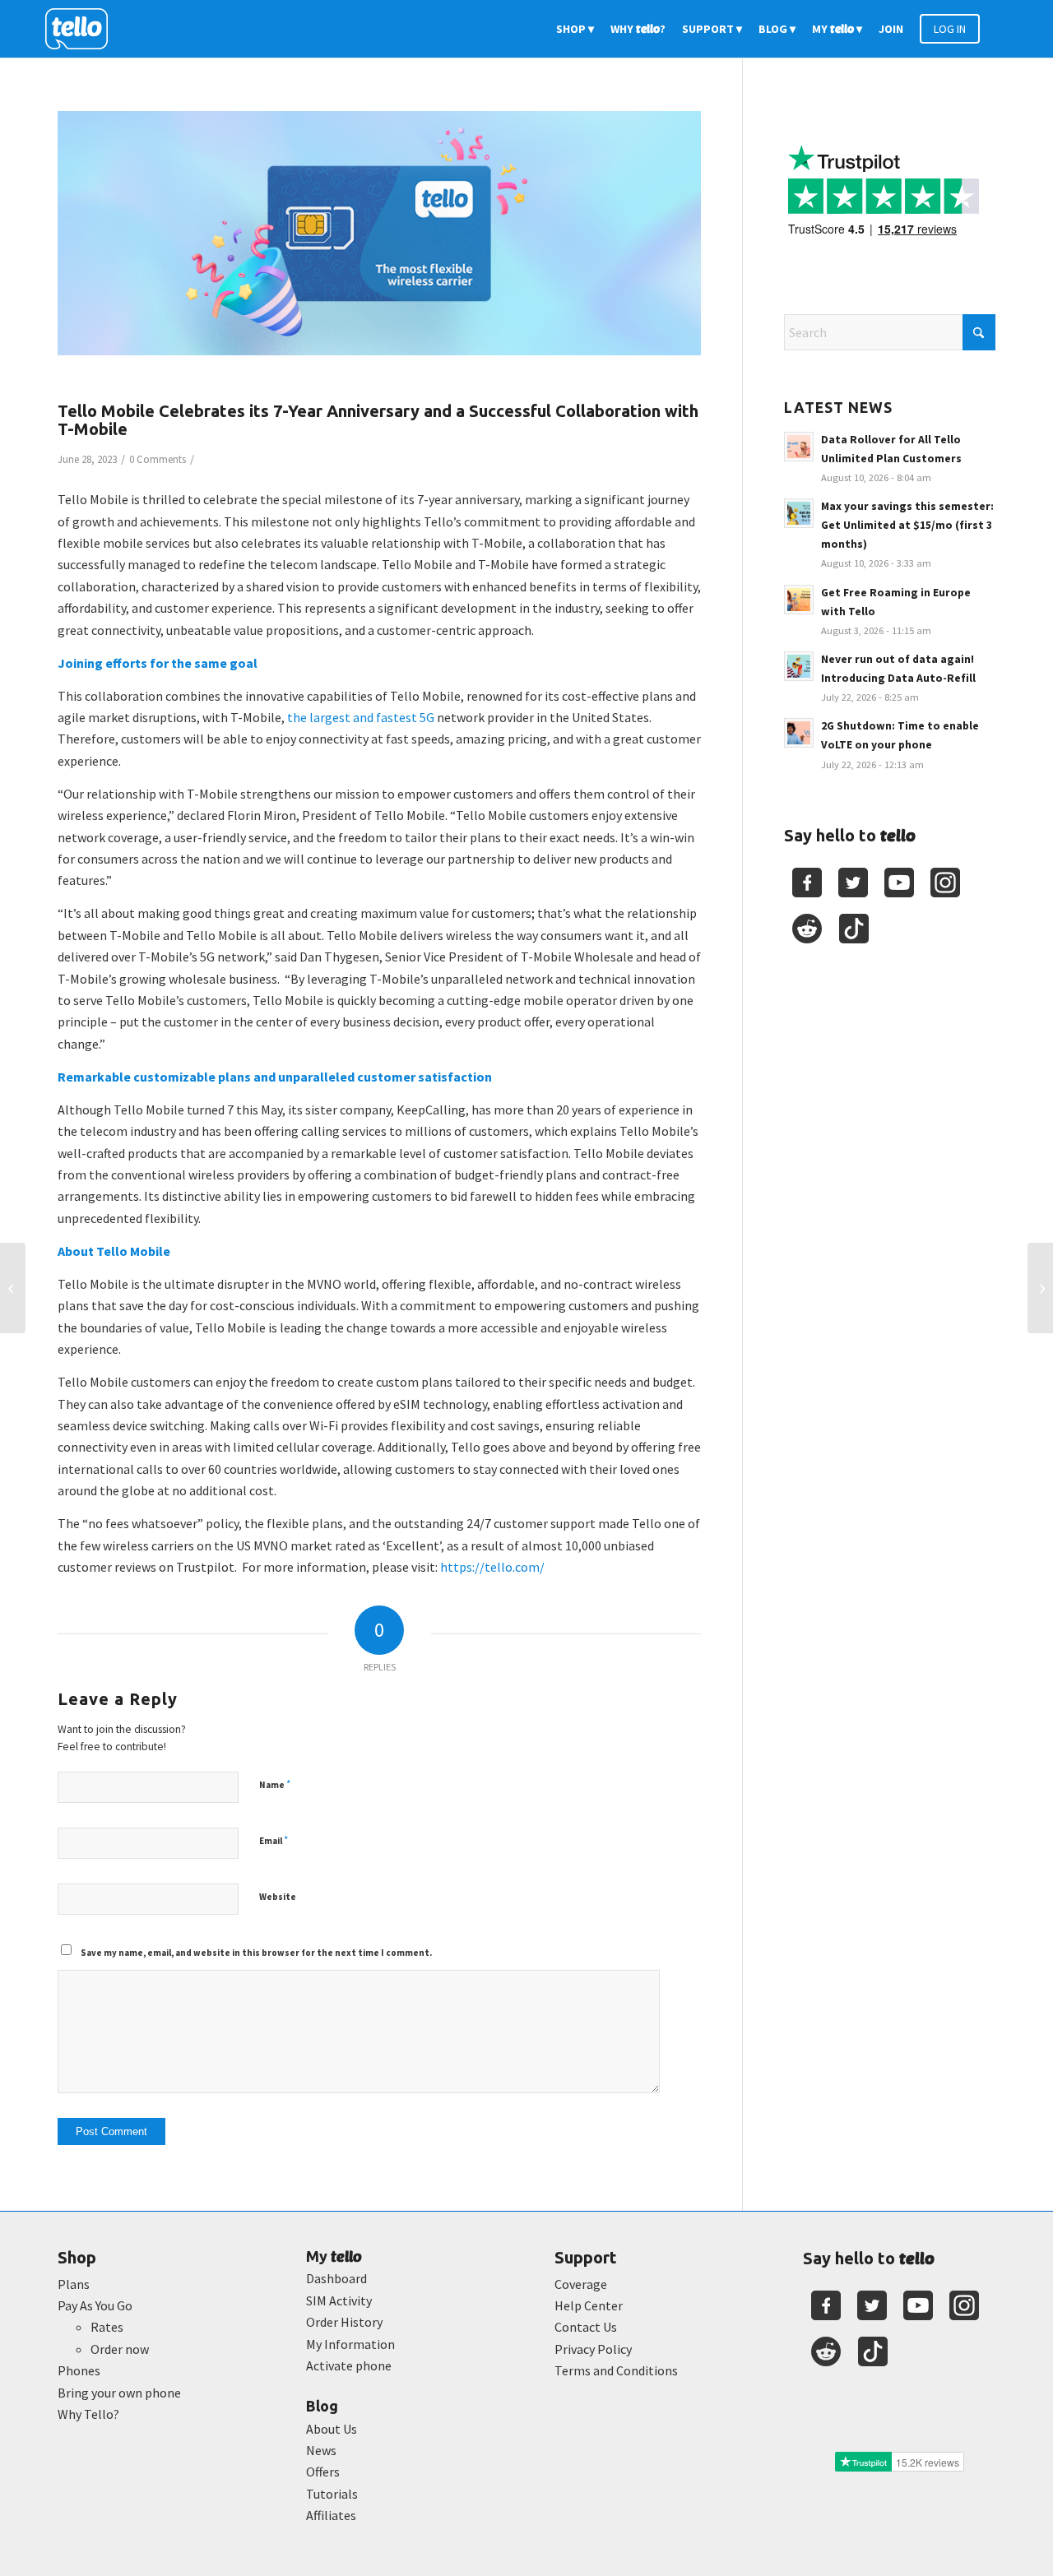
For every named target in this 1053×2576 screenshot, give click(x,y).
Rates (107, 2327)
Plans (74, 2284)
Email (274, 1840)
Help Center (589, 2305)
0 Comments (158, 459)
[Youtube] (899, 883)
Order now (120, 2349)
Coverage (581, 2284)
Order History (344, 2322)
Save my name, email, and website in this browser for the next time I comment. (256, 1953)
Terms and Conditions (616, 2370)
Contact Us (586, 2327)
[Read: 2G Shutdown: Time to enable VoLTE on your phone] (799, 733)
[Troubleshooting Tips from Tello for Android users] (1040, 1288)
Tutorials (332, 2494)
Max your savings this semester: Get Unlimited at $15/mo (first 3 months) (907, 525)
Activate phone (349, 2365)
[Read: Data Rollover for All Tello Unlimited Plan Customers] (799, 447)
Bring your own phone (119, 2393)
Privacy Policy (593, 2349)
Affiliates (331, 2515)
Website (278, 1897)
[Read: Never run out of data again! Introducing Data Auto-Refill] (799, 666)
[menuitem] (575, 29)
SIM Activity (339, 2300)
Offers (323, 2472)
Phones (79, 2370)
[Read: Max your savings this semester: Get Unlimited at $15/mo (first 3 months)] (799, 513)
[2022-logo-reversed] (82, 29)
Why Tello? (88, 2414)
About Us (332, 2429)
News (321, 2450)
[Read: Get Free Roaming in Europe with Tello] (799, 600)
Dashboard (336, 2278)
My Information (350, 2344)
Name (275, 1784)
